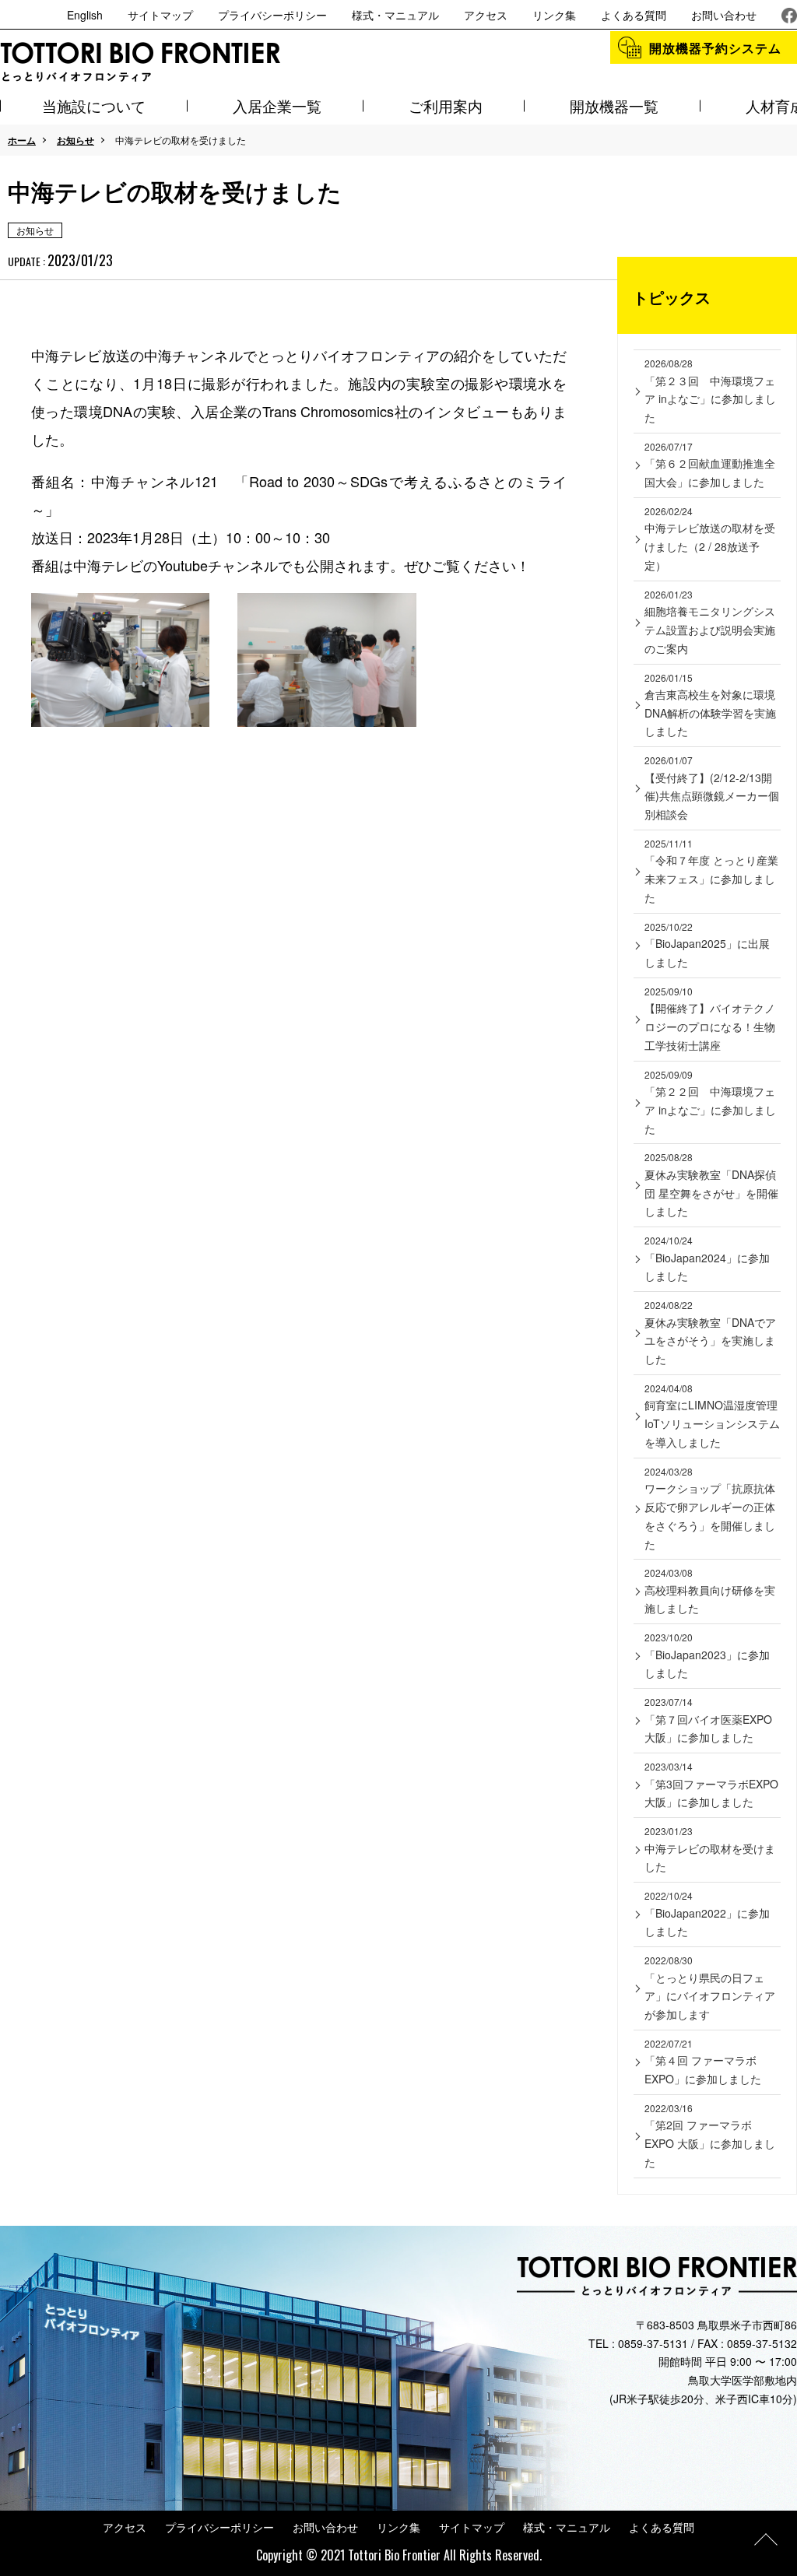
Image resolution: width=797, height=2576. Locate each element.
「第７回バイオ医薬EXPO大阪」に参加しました (708, 1720)
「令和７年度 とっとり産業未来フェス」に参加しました (711, 871)
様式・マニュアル (395, 15)
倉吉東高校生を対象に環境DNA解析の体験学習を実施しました (710, 705)
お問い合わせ (724, 15)
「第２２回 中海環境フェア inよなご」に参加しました (710, 1102)
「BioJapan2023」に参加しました (707, 1655)
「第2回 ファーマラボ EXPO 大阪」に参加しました (710, 2136)
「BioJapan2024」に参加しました (707, 1258)
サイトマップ (160, 15)
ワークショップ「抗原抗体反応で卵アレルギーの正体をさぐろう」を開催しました (710, 1508)
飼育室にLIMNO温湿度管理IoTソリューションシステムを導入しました (712, 1416)
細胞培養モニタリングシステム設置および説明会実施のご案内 (710, 622)
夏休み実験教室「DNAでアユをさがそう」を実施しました (710, 1332)
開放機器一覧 (614, 105)
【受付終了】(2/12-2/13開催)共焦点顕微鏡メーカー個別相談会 (712, 788)
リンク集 (554, 15)
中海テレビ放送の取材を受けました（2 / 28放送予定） (710, 539)
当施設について (94, 105)
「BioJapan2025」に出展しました (707, 945)
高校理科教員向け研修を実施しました (710, 1591)
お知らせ (75, 140)
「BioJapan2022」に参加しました (707, 1914)
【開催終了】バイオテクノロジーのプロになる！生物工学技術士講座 (710, 1019)
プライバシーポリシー (272, 15)
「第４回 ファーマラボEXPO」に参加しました (703, 2062)
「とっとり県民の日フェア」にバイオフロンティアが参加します (710, 1988)
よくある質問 (634, 15)
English (85, 15)
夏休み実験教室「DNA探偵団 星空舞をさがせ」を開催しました (711, 1184)
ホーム (22, 140)
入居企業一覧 (277, 105)
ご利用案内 (446, 105)
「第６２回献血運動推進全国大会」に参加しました (710, 465)
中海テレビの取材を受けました (710, 1849)
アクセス (486, 15)
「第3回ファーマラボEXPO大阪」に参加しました (711, 1785)
